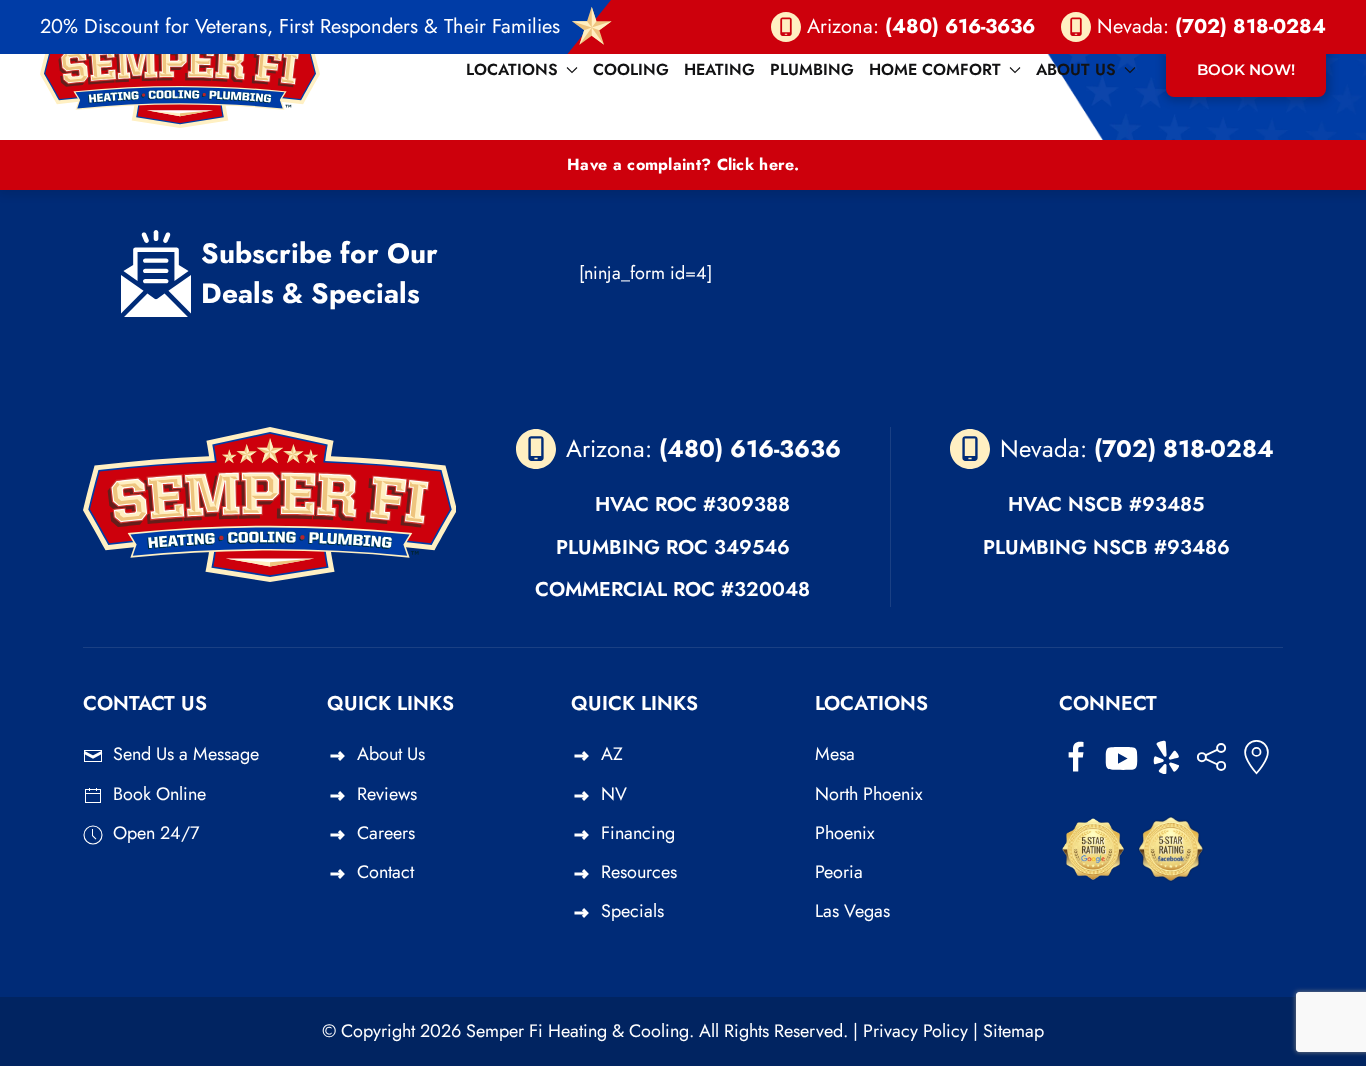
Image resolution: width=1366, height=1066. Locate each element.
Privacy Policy (915, 1031)
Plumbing (812, 69)
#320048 (765, 589)
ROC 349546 (728, 547)
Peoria (839, 872)
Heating (719, 69)
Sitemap (1013, 1031)
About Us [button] (1076, 69)
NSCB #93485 (1136, 504)
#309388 (746, 504)
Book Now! (1246, 69)
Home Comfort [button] (935, 69)
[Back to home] (180, 70)
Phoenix (845, 833)
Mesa (835, 754)
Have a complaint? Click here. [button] (683, 164)
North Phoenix (869, 794)
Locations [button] (512, 69)
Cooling (631, 69)
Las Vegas (852, 911)
